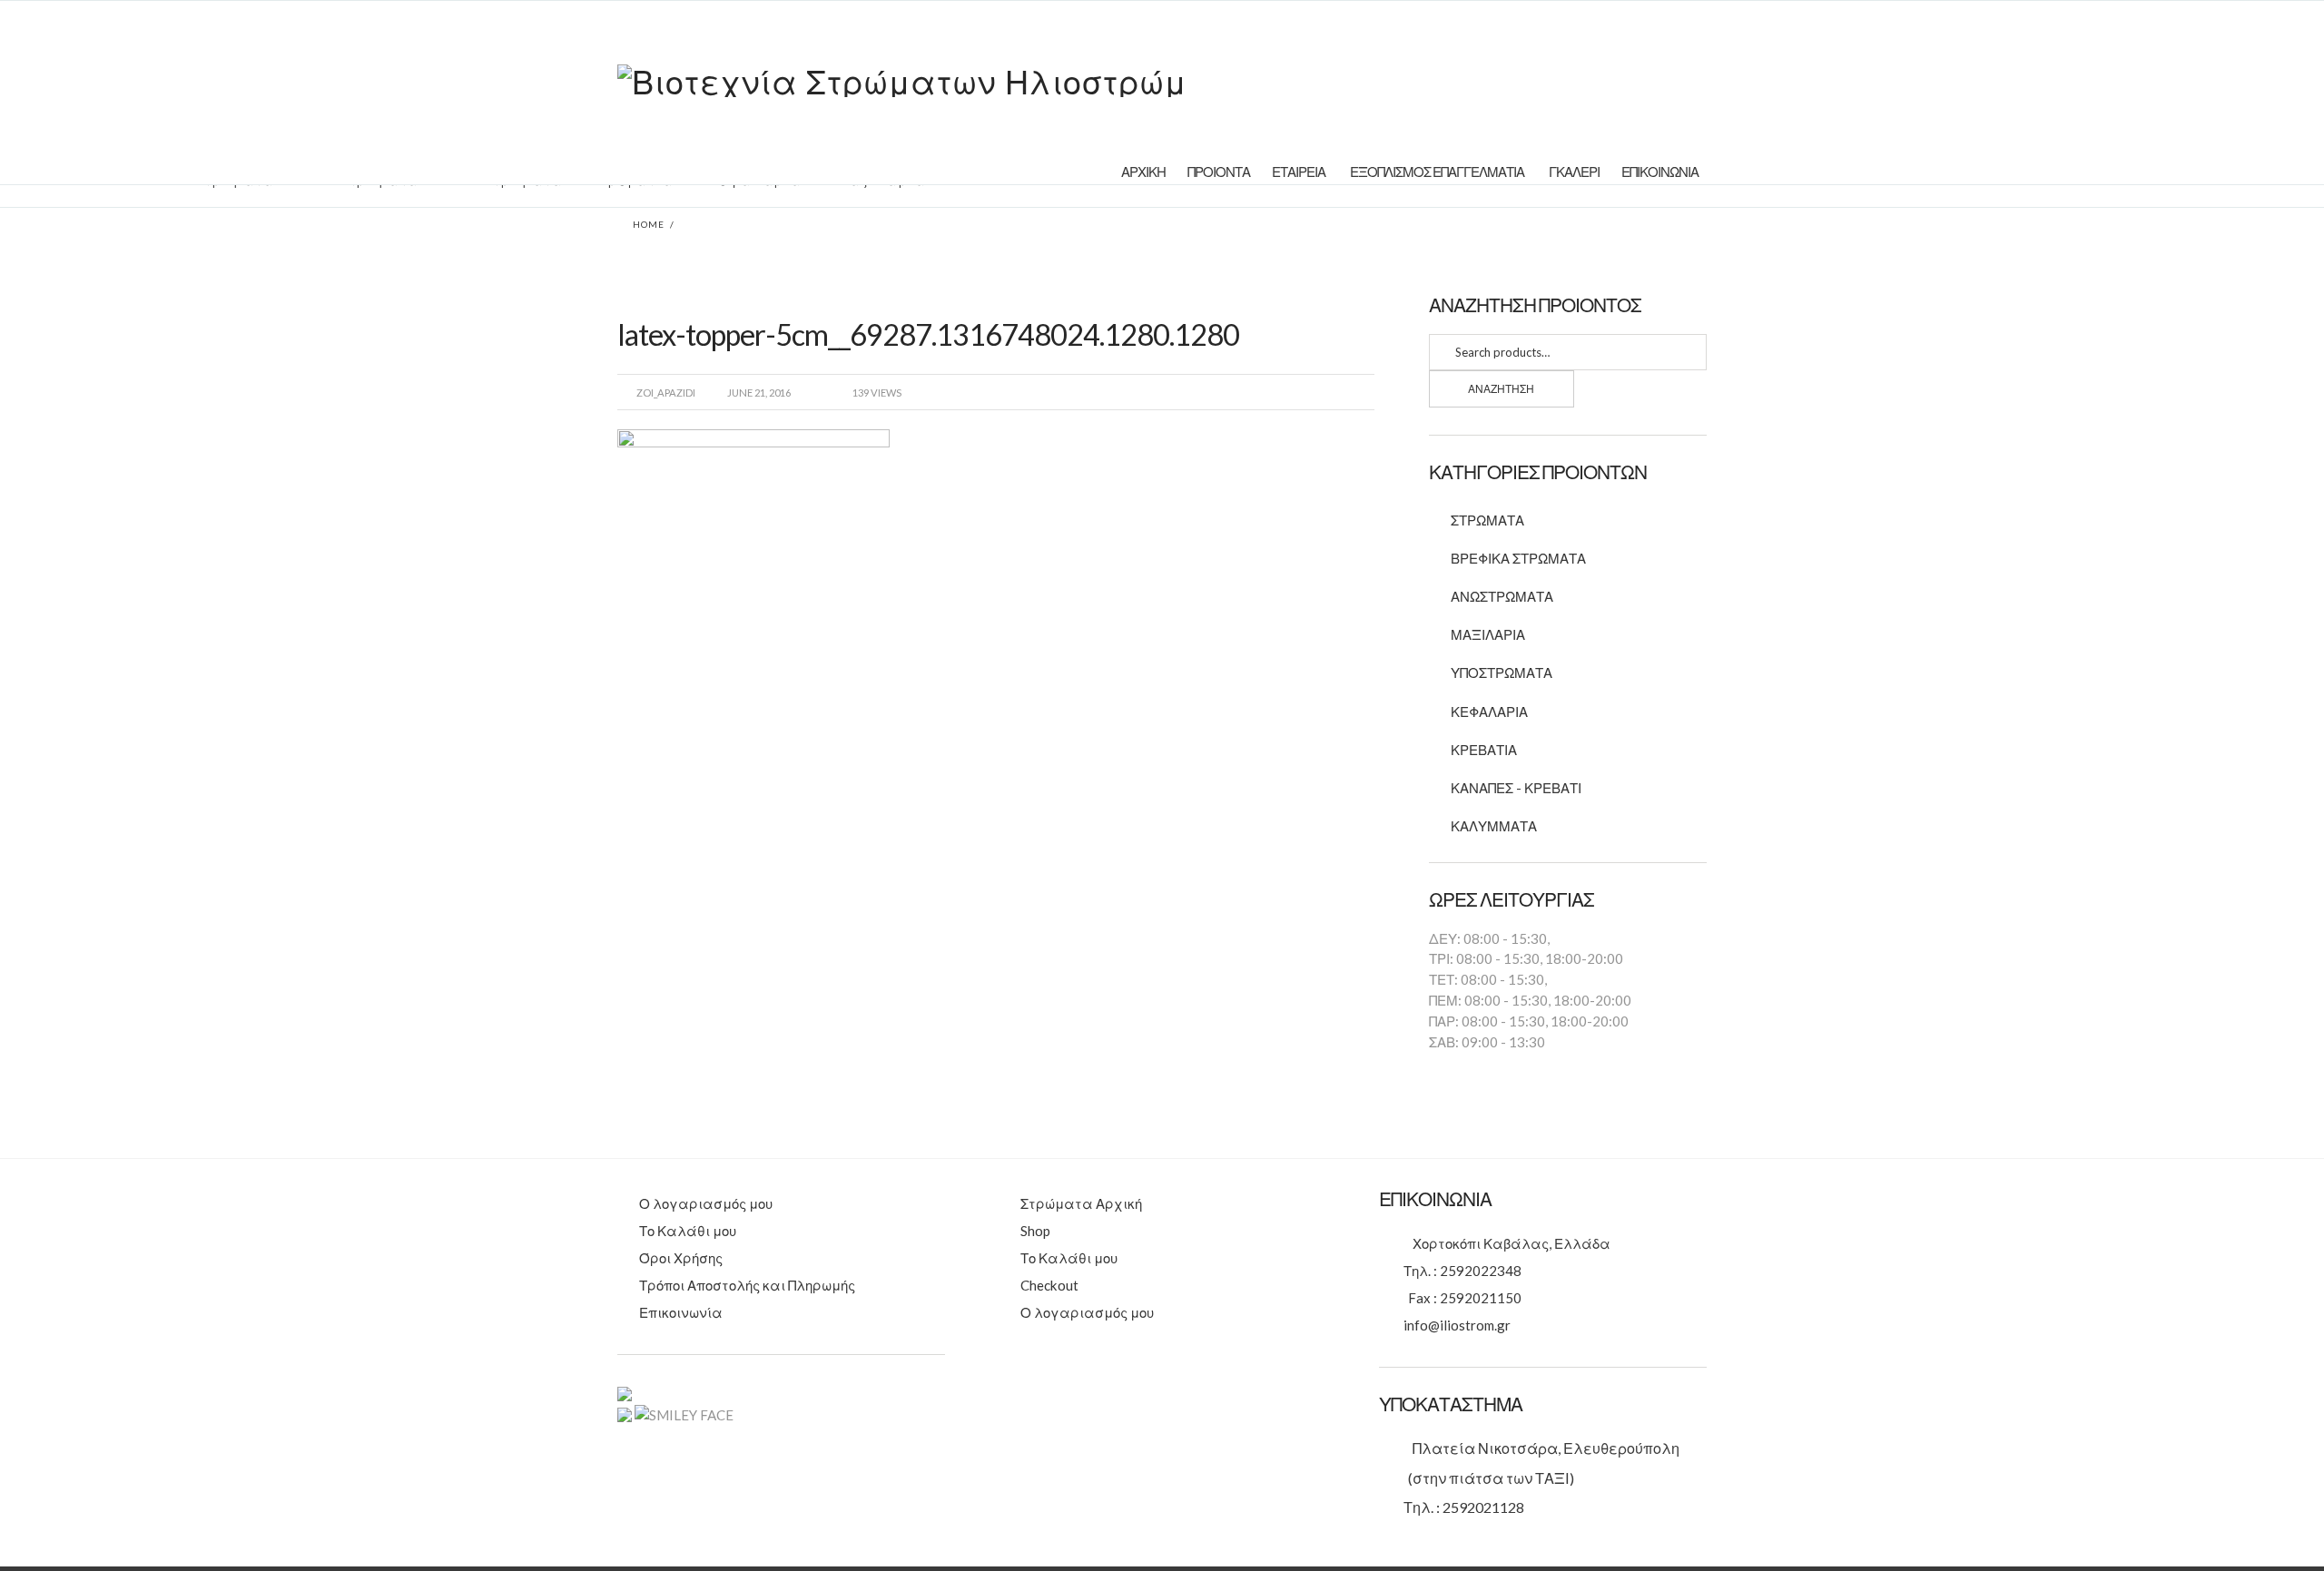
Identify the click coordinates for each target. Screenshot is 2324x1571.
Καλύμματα (1494, 826)
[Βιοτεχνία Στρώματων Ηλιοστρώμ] (902, 78)
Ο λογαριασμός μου (706, 1203)
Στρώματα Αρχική (1081, 1203)
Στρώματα (1487, 520)
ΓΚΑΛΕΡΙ (1574, 172)
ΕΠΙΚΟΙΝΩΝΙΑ (1660, 172)
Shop (1035, 1231)
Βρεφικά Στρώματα (1518, 558)
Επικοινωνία (681, 1312)
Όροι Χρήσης (681, 1258)
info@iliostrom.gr (1457, 1325)
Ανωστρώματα (1502, 596)
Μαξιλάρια (1488, 634)
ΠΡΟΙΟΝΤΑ (1219, 172)
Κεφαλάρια (1489, 712)
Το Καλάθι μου (688, 1231)
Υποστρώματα (1502, 673)
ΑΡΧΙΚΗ (1143, 172)
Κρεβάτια (1484, 750)
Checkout (1049, 1285)
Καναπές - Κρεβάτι (1516, 788)
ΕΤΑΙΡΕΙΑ (1299, 172)
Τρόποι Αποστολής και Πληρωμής (747, 1285)
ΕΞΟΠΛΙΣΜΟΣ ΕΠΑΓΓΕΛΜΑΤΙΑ (1437, 172)
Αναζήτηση (1501, 389)
